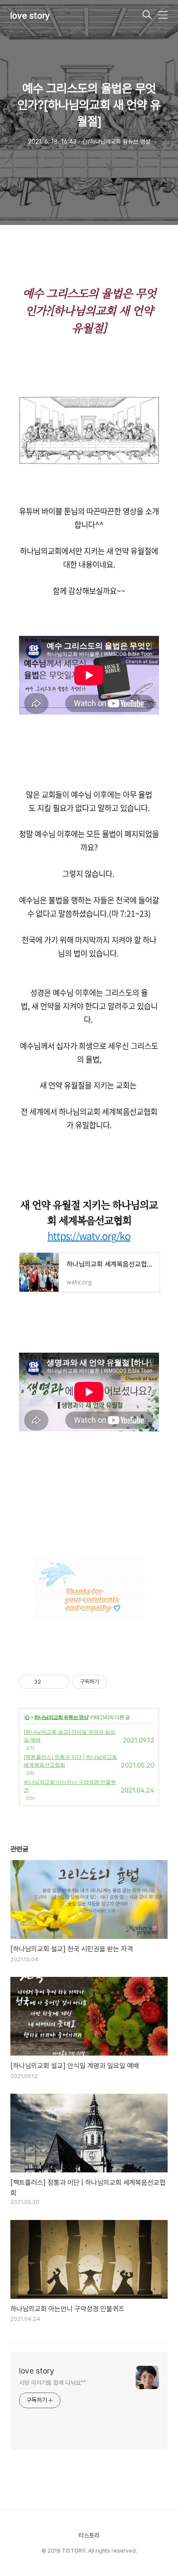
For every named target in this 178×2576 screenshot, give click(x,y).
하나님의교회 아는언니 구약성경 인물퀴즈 (70, 1786)
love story (30, 16)
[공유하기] (49, 1682)
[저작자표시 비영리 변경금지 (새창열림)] (118, 1682)
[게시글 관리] (60, 1682)
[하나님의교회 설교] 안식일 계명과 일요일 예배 (70, 1736)
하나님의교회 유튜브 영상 (61, 1717)
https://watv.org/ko (89, 1235)
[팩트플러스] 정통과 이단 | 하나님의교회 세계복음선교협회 (70, 1761)
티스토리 (89, 2535)
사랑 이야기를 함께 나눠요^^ (52, 2383)
